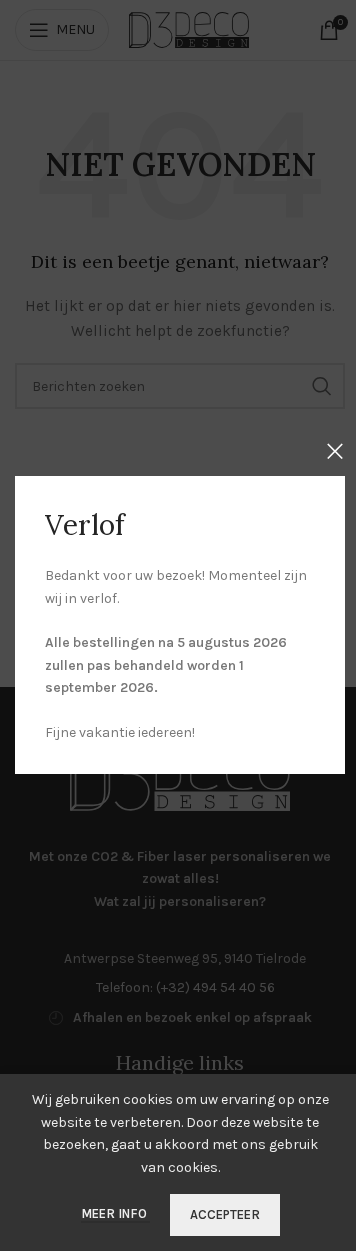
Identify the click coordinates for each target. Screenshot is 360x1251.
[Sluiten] (335, 451)
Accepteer (225, 1214)
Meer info (115, 1213)
